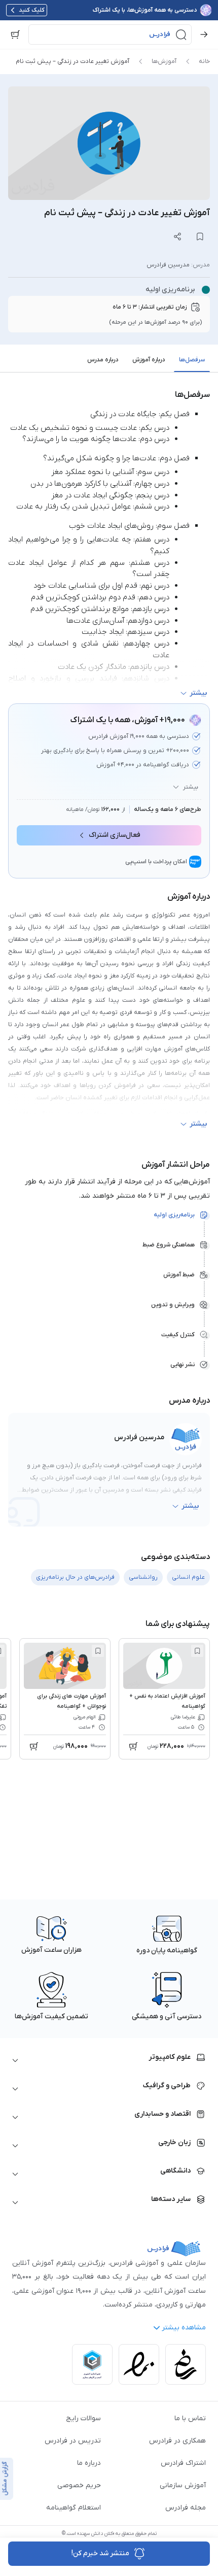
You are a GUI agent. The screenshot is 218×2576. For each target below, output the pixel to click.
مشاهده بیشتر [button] (184, 2328)
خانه (204, 61)
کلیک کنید (32, 10)
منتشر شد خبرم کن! (100, 2553)
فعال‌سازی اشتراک (115, 835)
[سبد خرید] (15, 35)
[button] (110, 35)
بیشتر (191, 787)
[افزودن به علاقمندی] (197, 1651)
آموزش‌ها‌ (164, 61)
